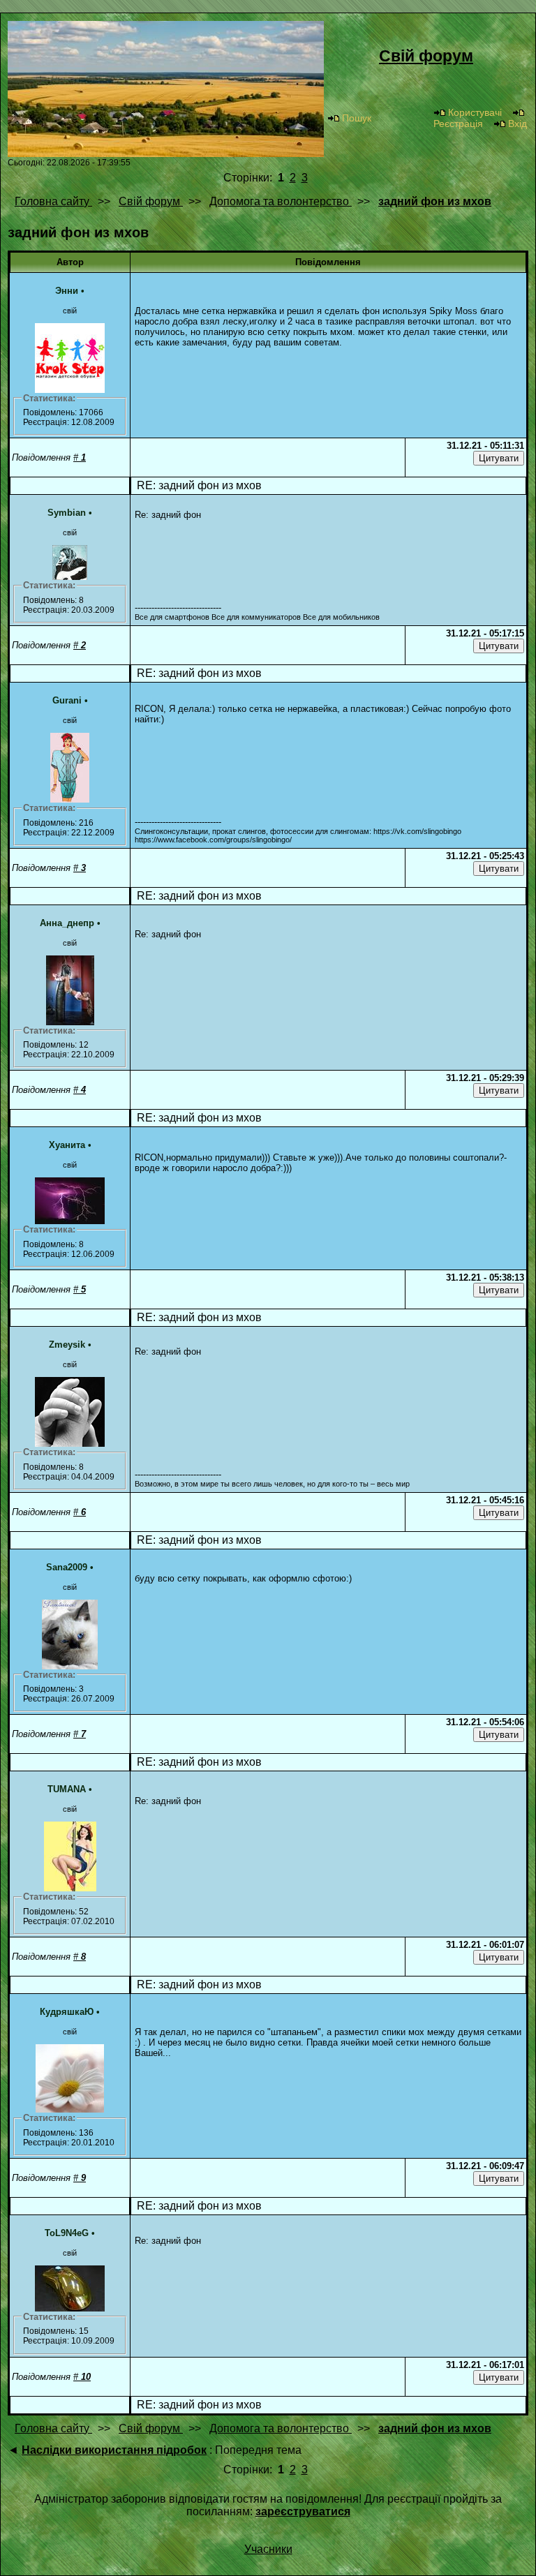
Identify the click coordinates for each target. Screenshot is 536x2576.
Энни (67, 291)
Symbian (67, 513)
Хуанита (67, 1145)
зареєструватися (303, 2511)
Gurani (67, 700)
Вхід (518, 124)
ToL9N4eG (67, 2233)
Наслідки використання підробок (114, 2450)
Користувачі (475, 112)
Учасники (268, 2549)
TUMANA (67, 1789)
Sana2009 (67, 1567)
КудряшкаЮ (67, 2012)
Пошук (357, 118)
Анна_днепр (67, 923)
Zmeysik (67, 1345)
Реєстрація (458, 124)
